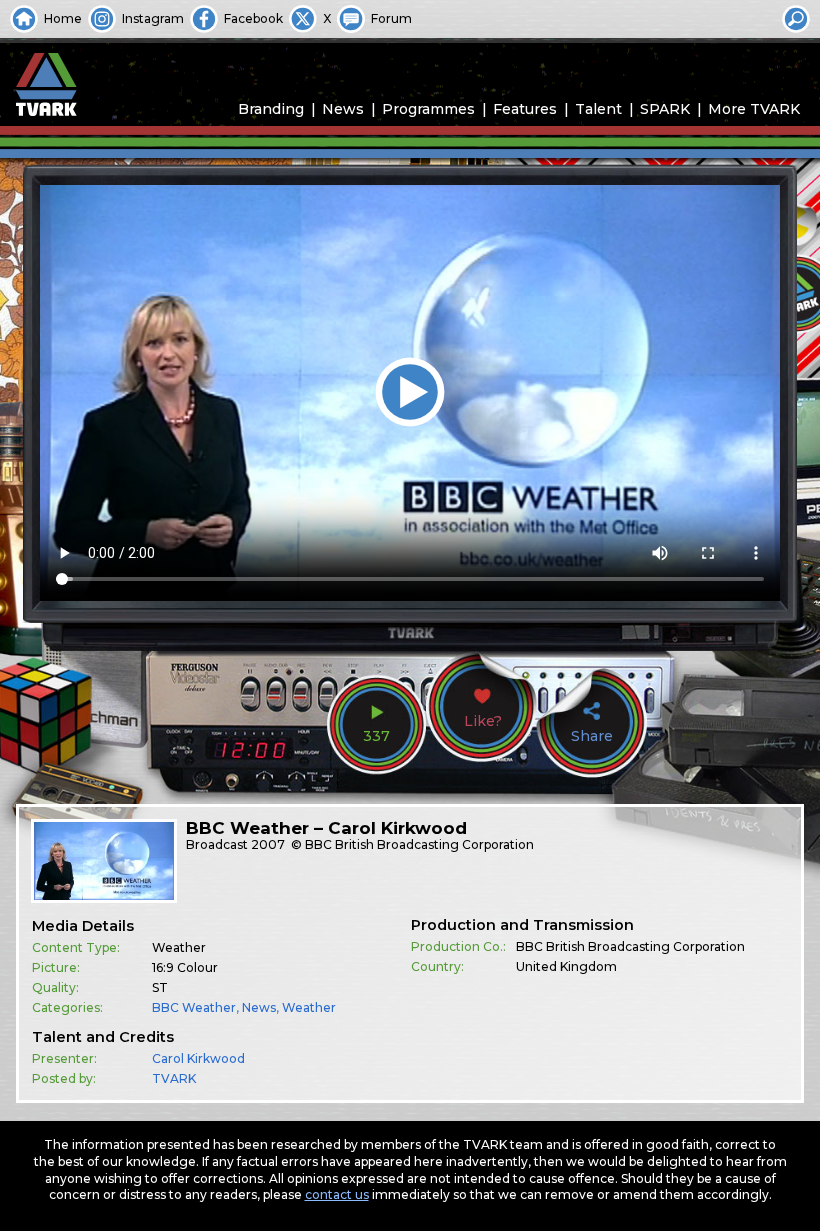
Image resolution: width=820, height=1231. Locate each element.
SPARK (665, 109)
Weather (309, 1007)
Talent (598, 109)
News (343, 109)
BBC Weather (194, 1007)
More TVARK (754, 109)
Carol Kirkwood (198, 1058)
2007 (268, 844)
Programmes (428, 109)
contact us (337, 1194)
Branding (271, 109)
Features (525, 109)
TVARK (174, 1078)
